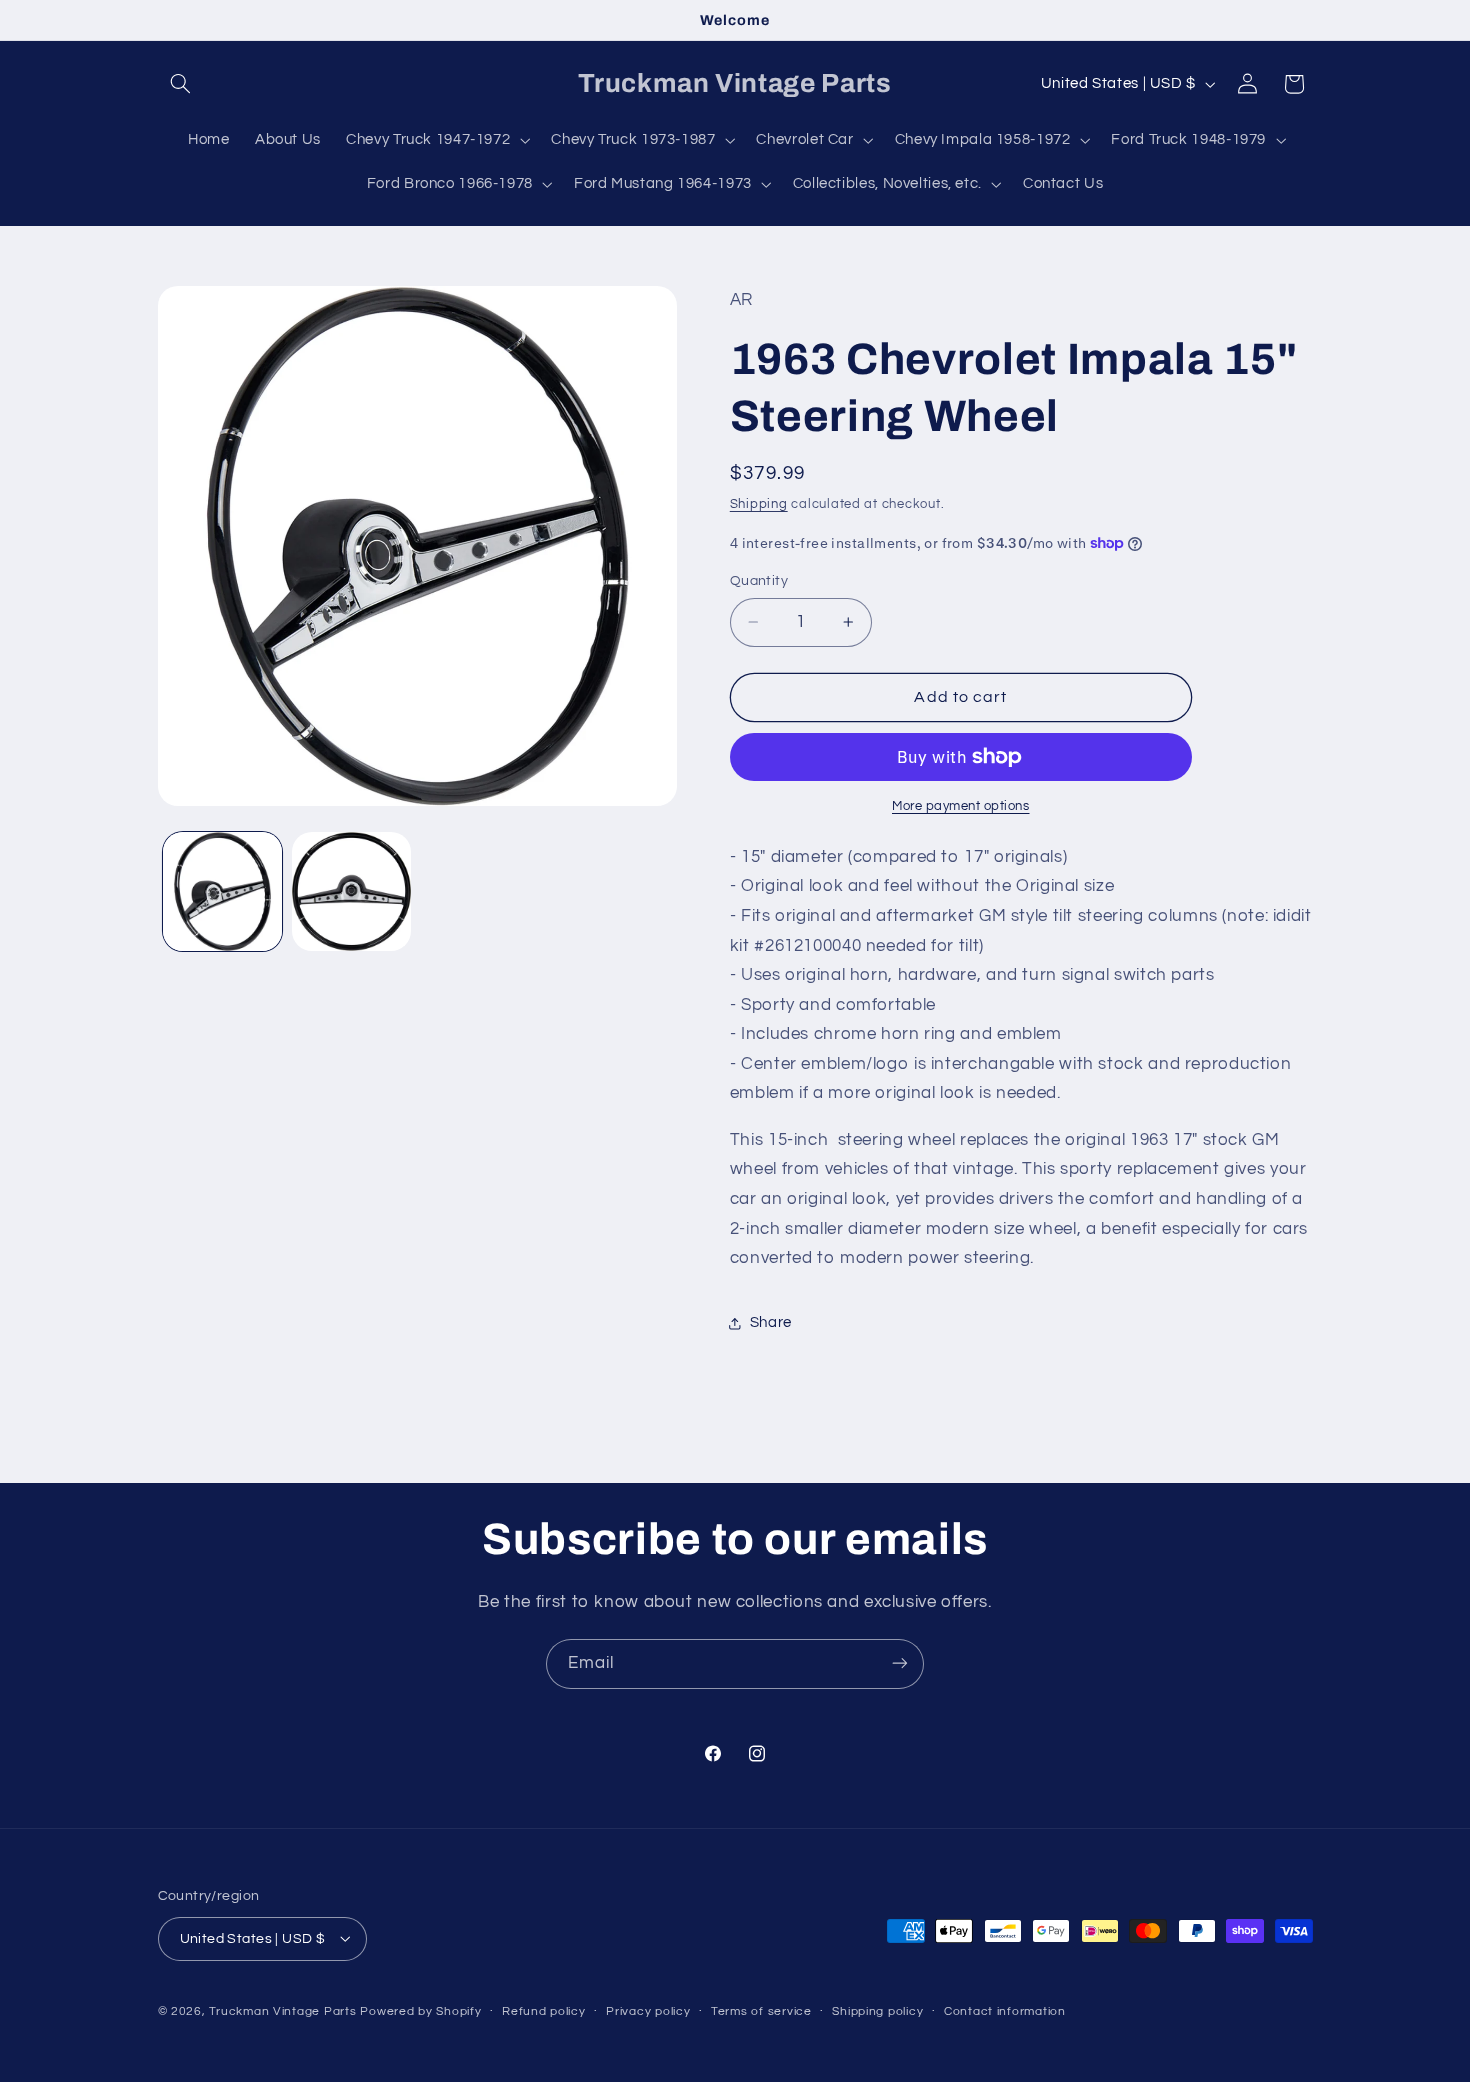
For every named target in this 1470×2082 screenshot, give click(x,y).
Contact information (1005, 2011)
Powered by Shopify (420, 2010)
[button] (181, 84)
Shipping (759, 504)
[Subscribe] (900, 1663)
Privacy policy (648, 2011)
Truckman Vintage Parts (282, 2010)
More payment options (961, 806)
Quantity (759, 581)
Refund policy (544, 2011)
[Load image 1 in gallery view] (222, 891)
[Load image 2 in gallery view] (351, 891)
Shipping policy (877, 2011)
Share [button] (771, 1322)
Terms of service (761, 2011)
